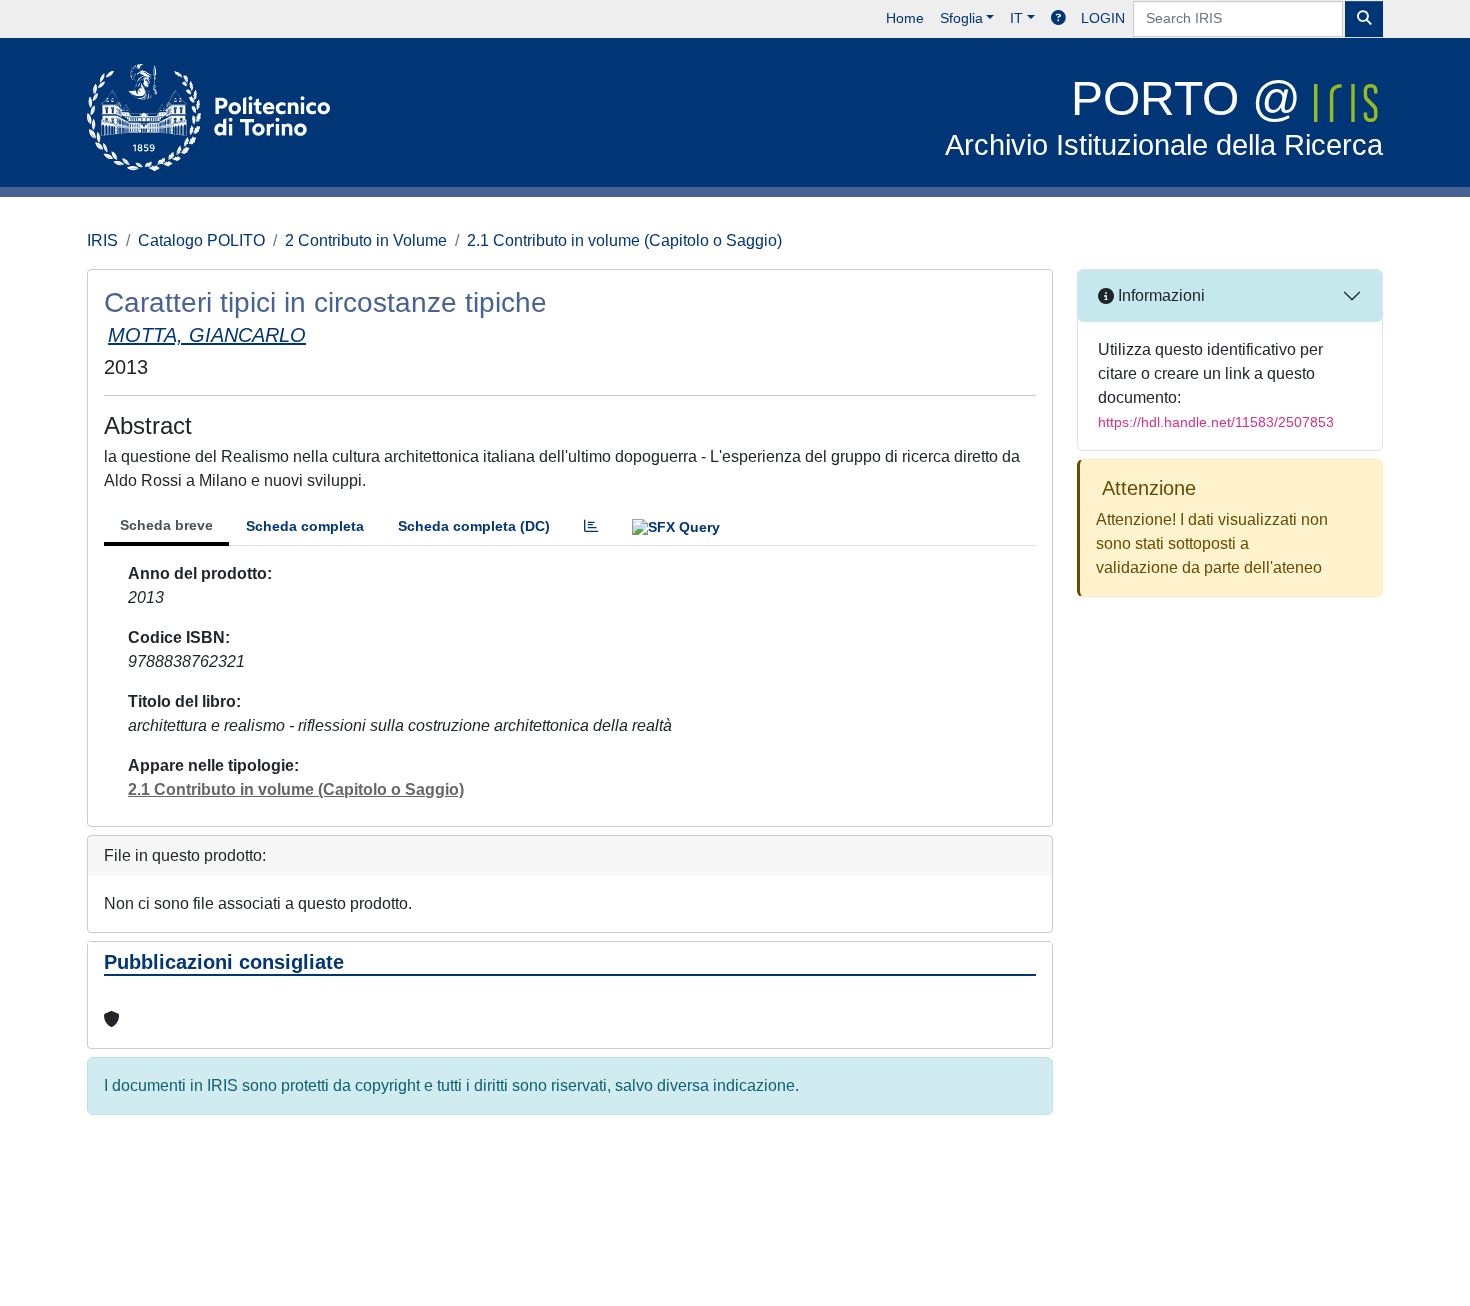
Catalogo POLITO (201, 240)
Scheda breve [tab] (166, 525)
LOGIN (1103, 18)
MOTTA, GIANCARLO (207, 335)
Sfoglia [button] (961, 18)
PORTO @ (1164, 116)
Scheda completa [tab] (305, 526)
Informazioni (1159, 295)
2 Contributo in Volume (366, 240)
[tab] (591, 526)
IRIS (102, 240)
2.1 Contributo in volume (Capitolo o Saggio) (624, 240)
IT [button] (1016, 18)
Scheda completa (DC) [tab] (474, 526)
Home (905, 18)
